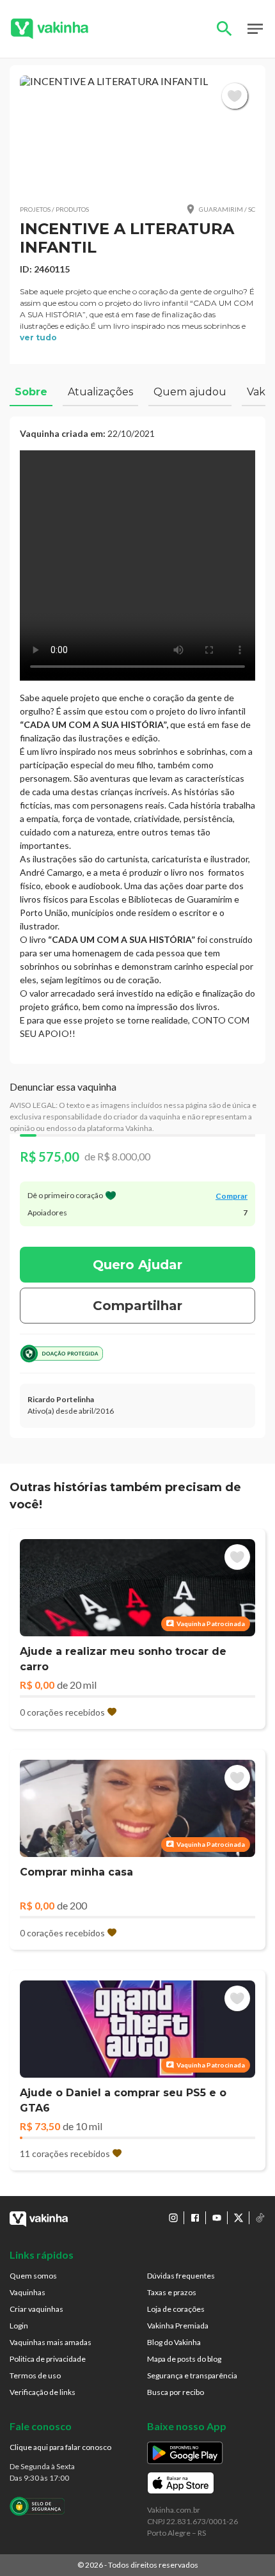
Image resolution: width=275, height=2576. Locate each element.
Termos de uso (35, 2375)
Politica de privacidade (48, 2359)
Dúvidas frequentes (181, 2276)
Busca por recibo (176, 2392)
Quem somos (33, 2276)
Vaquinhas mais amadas (51, 2342)
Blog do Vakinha (174, 2342)
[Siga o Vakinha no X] (239, 2218)
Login (19, 2326)
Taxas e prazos (172, 2292)
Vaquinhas (27, 2292)
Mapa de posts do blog (184, 2359)
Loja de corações (176, 2309)
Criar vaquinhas (36, 2309)
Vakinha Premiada (178, 2326)
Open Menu (255, 29)
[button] (137, 134)
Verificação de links (43, 2392)
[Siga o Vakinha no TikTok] (260, 2218)
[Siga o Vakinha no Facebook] (195, 2218)
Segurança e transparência (192, 2375)
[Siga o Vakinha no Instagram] (173, 2218)
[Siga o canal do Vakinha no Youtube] (217, 2218)
